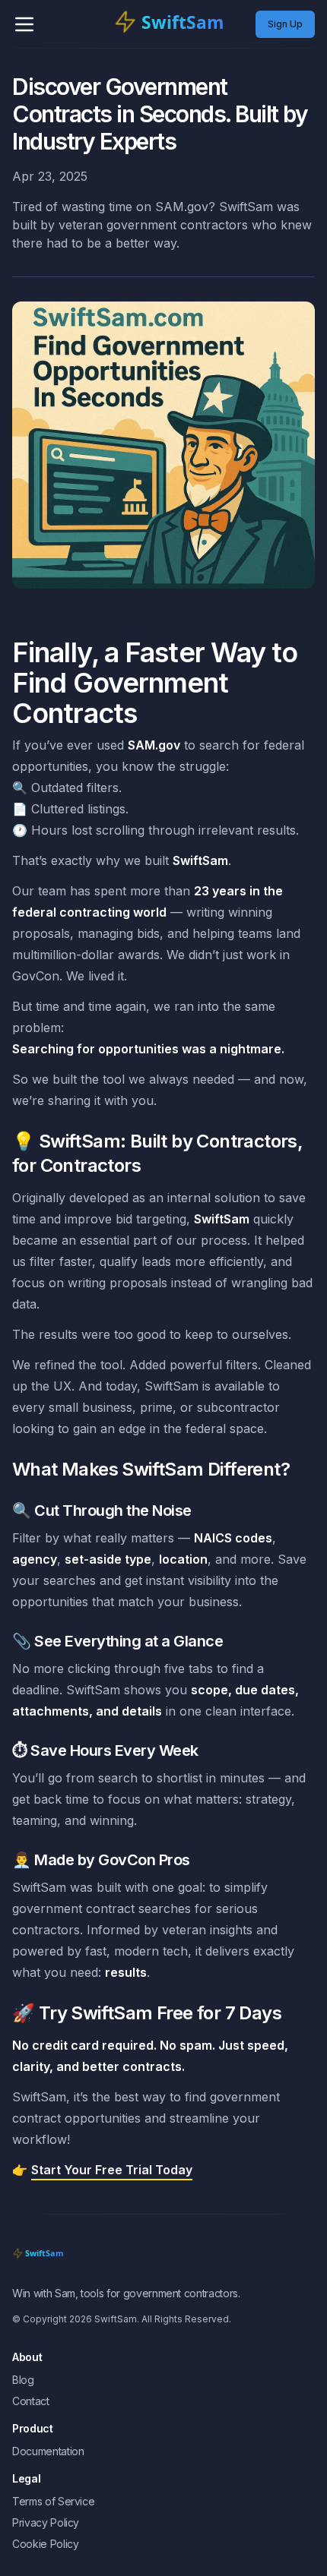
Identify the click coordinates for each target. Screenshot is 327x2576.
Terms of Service (53, 2501)
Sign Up (285, 24)
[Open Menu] (24, 24)
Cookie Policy (45, 2544)
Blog (23, 2380)
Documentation (48, 2451)
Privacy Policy (46, 2522)
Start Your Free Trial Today (112, 2170)
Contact (31, 2401)
